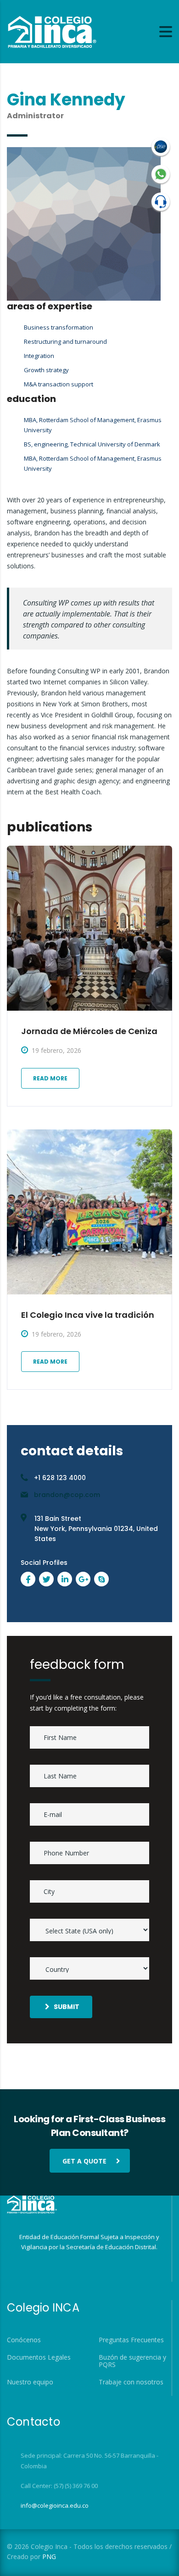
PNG (49, 2557)
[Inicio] (52, 31)
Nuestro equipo (30, 2382)
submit (67, 2007)
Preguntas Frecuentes (131, 2340)
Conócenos (24, 2340)
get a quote (84, 2161)
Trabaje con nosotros (131, 2382)
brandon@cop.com (67, 1495)
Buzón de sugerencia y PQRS (132, 2361)
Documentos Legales (39, 2357)
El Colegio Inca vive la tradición (88, 1315)
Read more (50, 1078)
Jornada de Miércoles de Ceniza (89, 1031)
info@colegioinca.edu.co (55, 2505)
